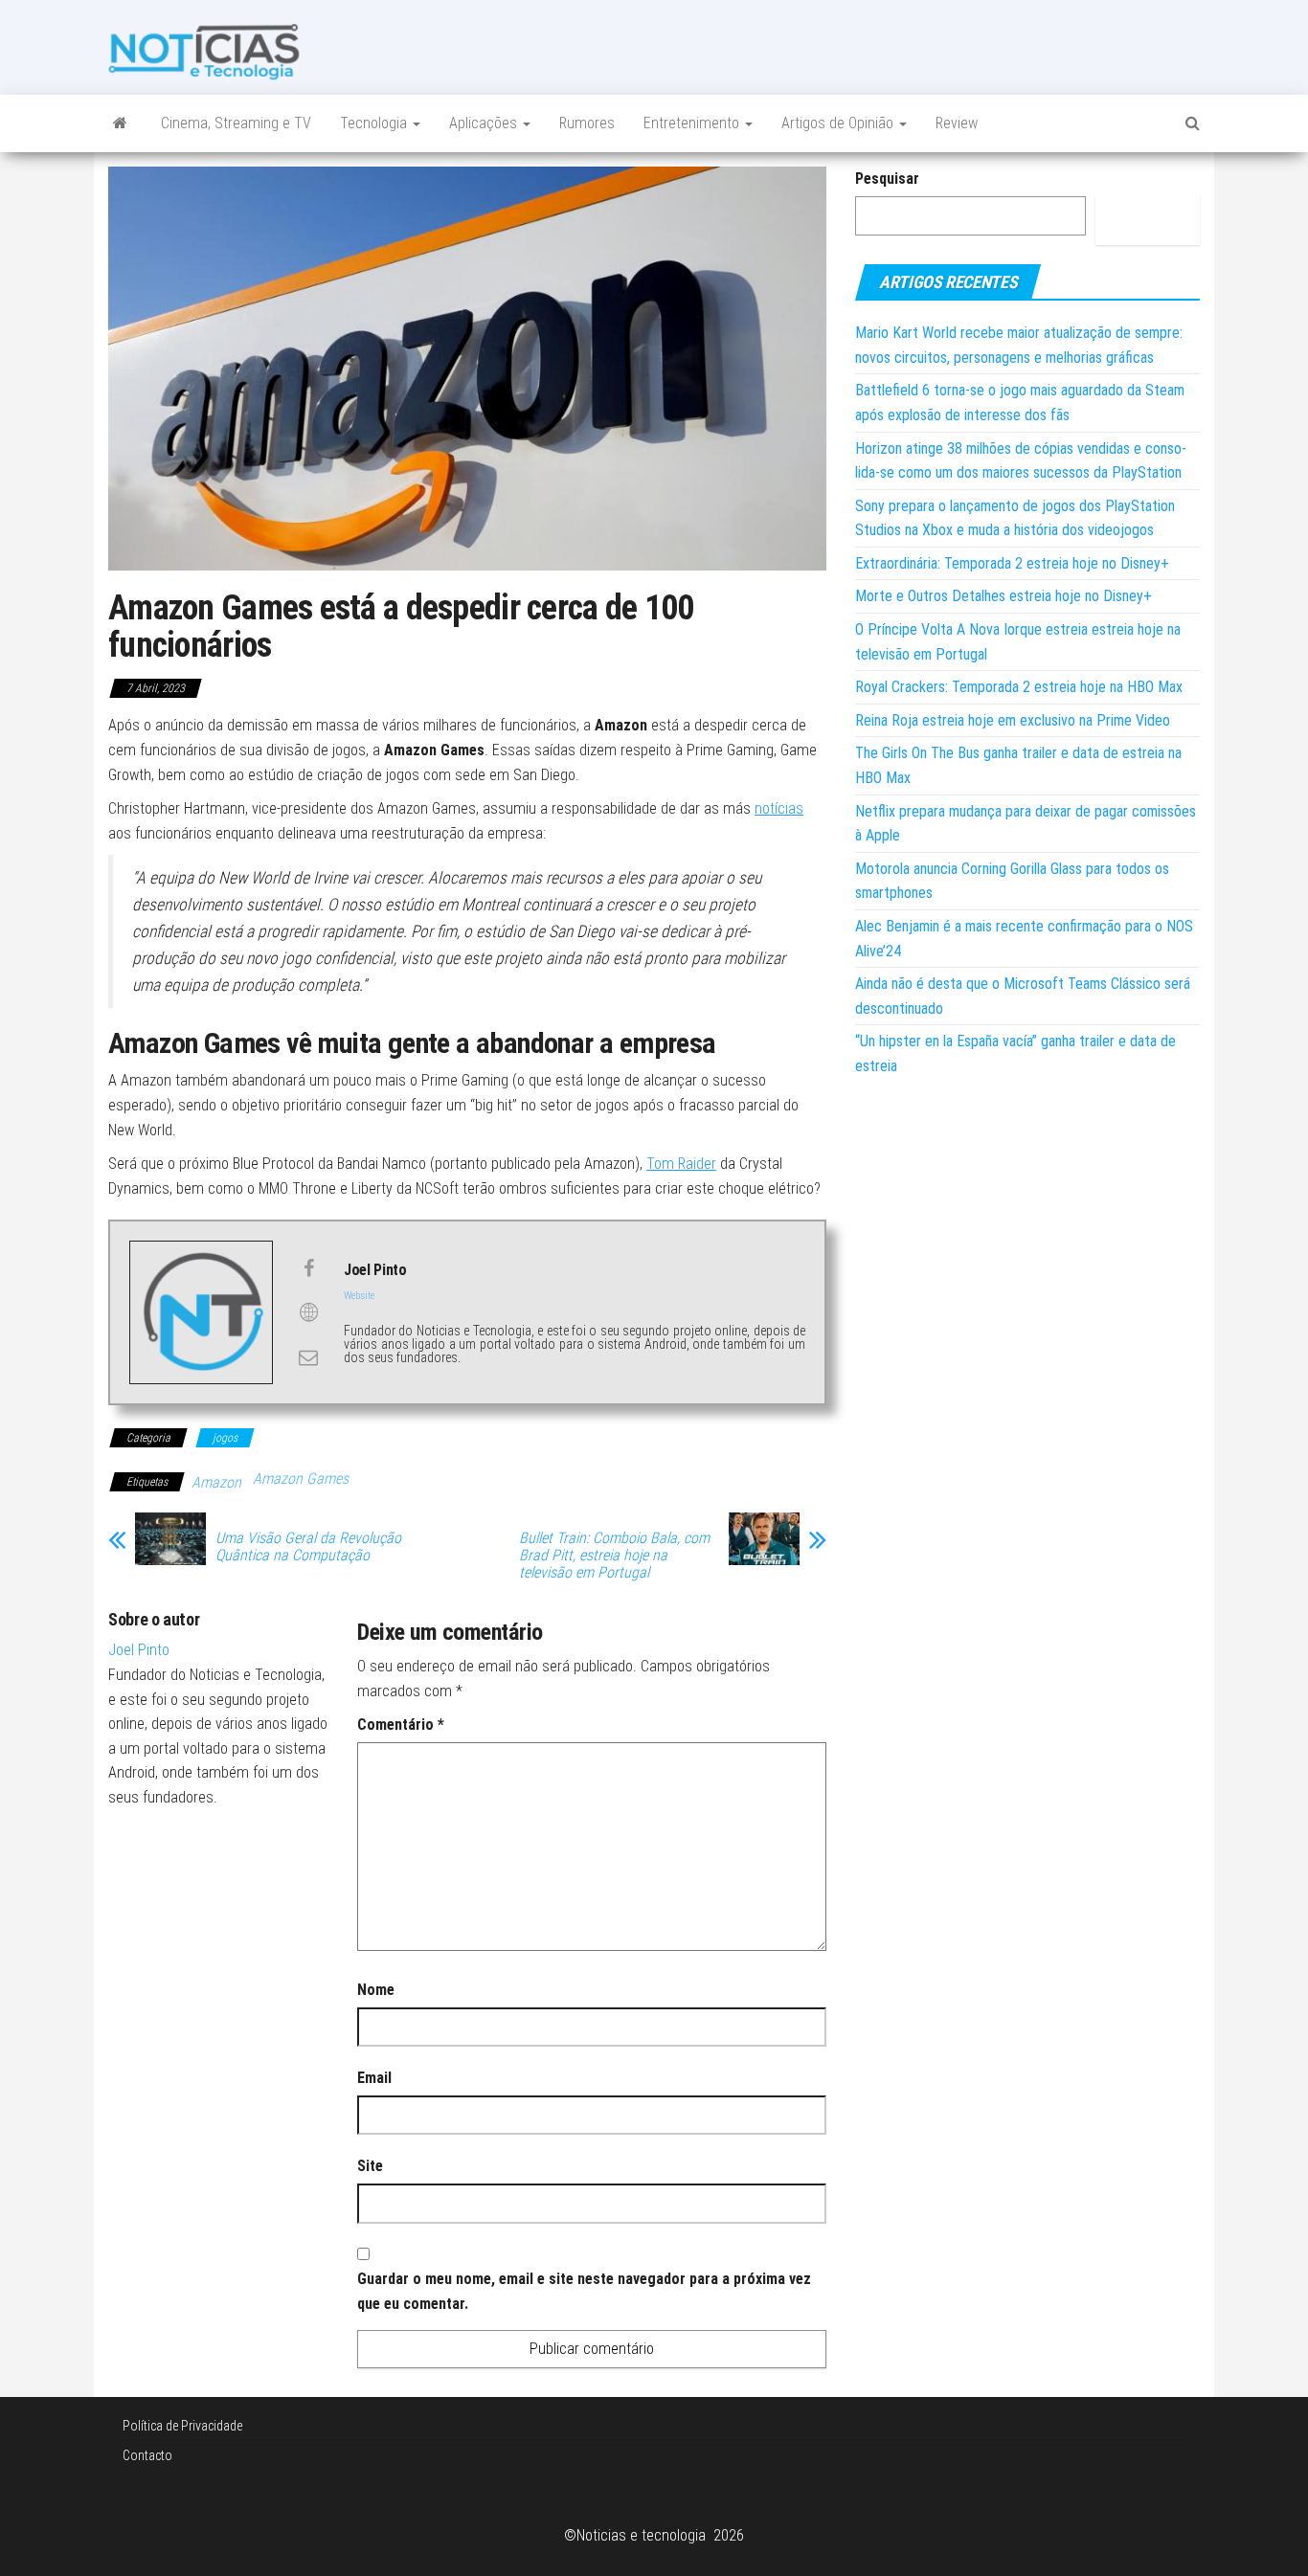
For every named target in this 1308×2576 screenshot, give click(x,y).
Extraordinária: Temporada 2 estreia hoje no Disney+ (1012, 563)
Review (957, 123)
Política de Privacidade (182, 2426)
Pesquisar (887, 179)
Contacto (147, 2455)
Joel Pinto (139, 1650)
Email (374, 2078)
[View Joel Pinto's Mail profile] (308, 1357)
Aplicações (485, 123)
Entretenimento (693, 123)
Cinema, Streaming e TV (236, 123)
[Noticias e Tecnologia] (120, 123)
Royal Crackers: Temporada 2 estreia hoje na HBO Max (1019, 687)
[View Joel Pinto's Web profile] (308, 1312)
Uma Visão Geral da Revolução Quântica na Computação (308, 1547)
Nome (376, 1990)
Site (370, 2166)
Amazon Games (301, 1478)
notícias (779, 808)
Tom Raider (681, 1164)
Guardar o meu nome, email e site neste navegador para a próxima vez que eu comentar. (584, 2291)
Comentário (401, 1725)
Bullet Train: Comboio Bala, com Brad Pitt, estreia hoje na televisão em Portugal (614, 1556)
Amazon (216, 1482)
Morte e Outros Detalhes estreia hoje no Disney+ (1004, 596)
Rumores (587, 123)
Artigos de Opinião (839, 123)
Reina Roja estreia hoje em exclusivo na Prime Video (1013, 720)
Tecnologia (375, 123)
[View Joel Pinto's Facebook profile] (308, 1268)
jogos (225, 1438)
